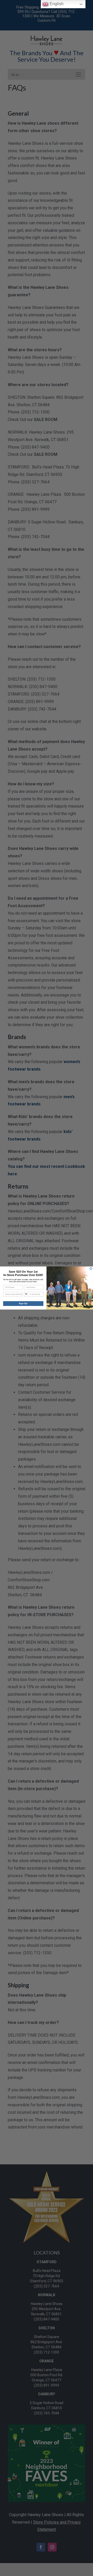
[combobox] (26, 1294)
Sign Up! (23, 1303)
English (56, 4)
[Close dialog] (91, 1268)
